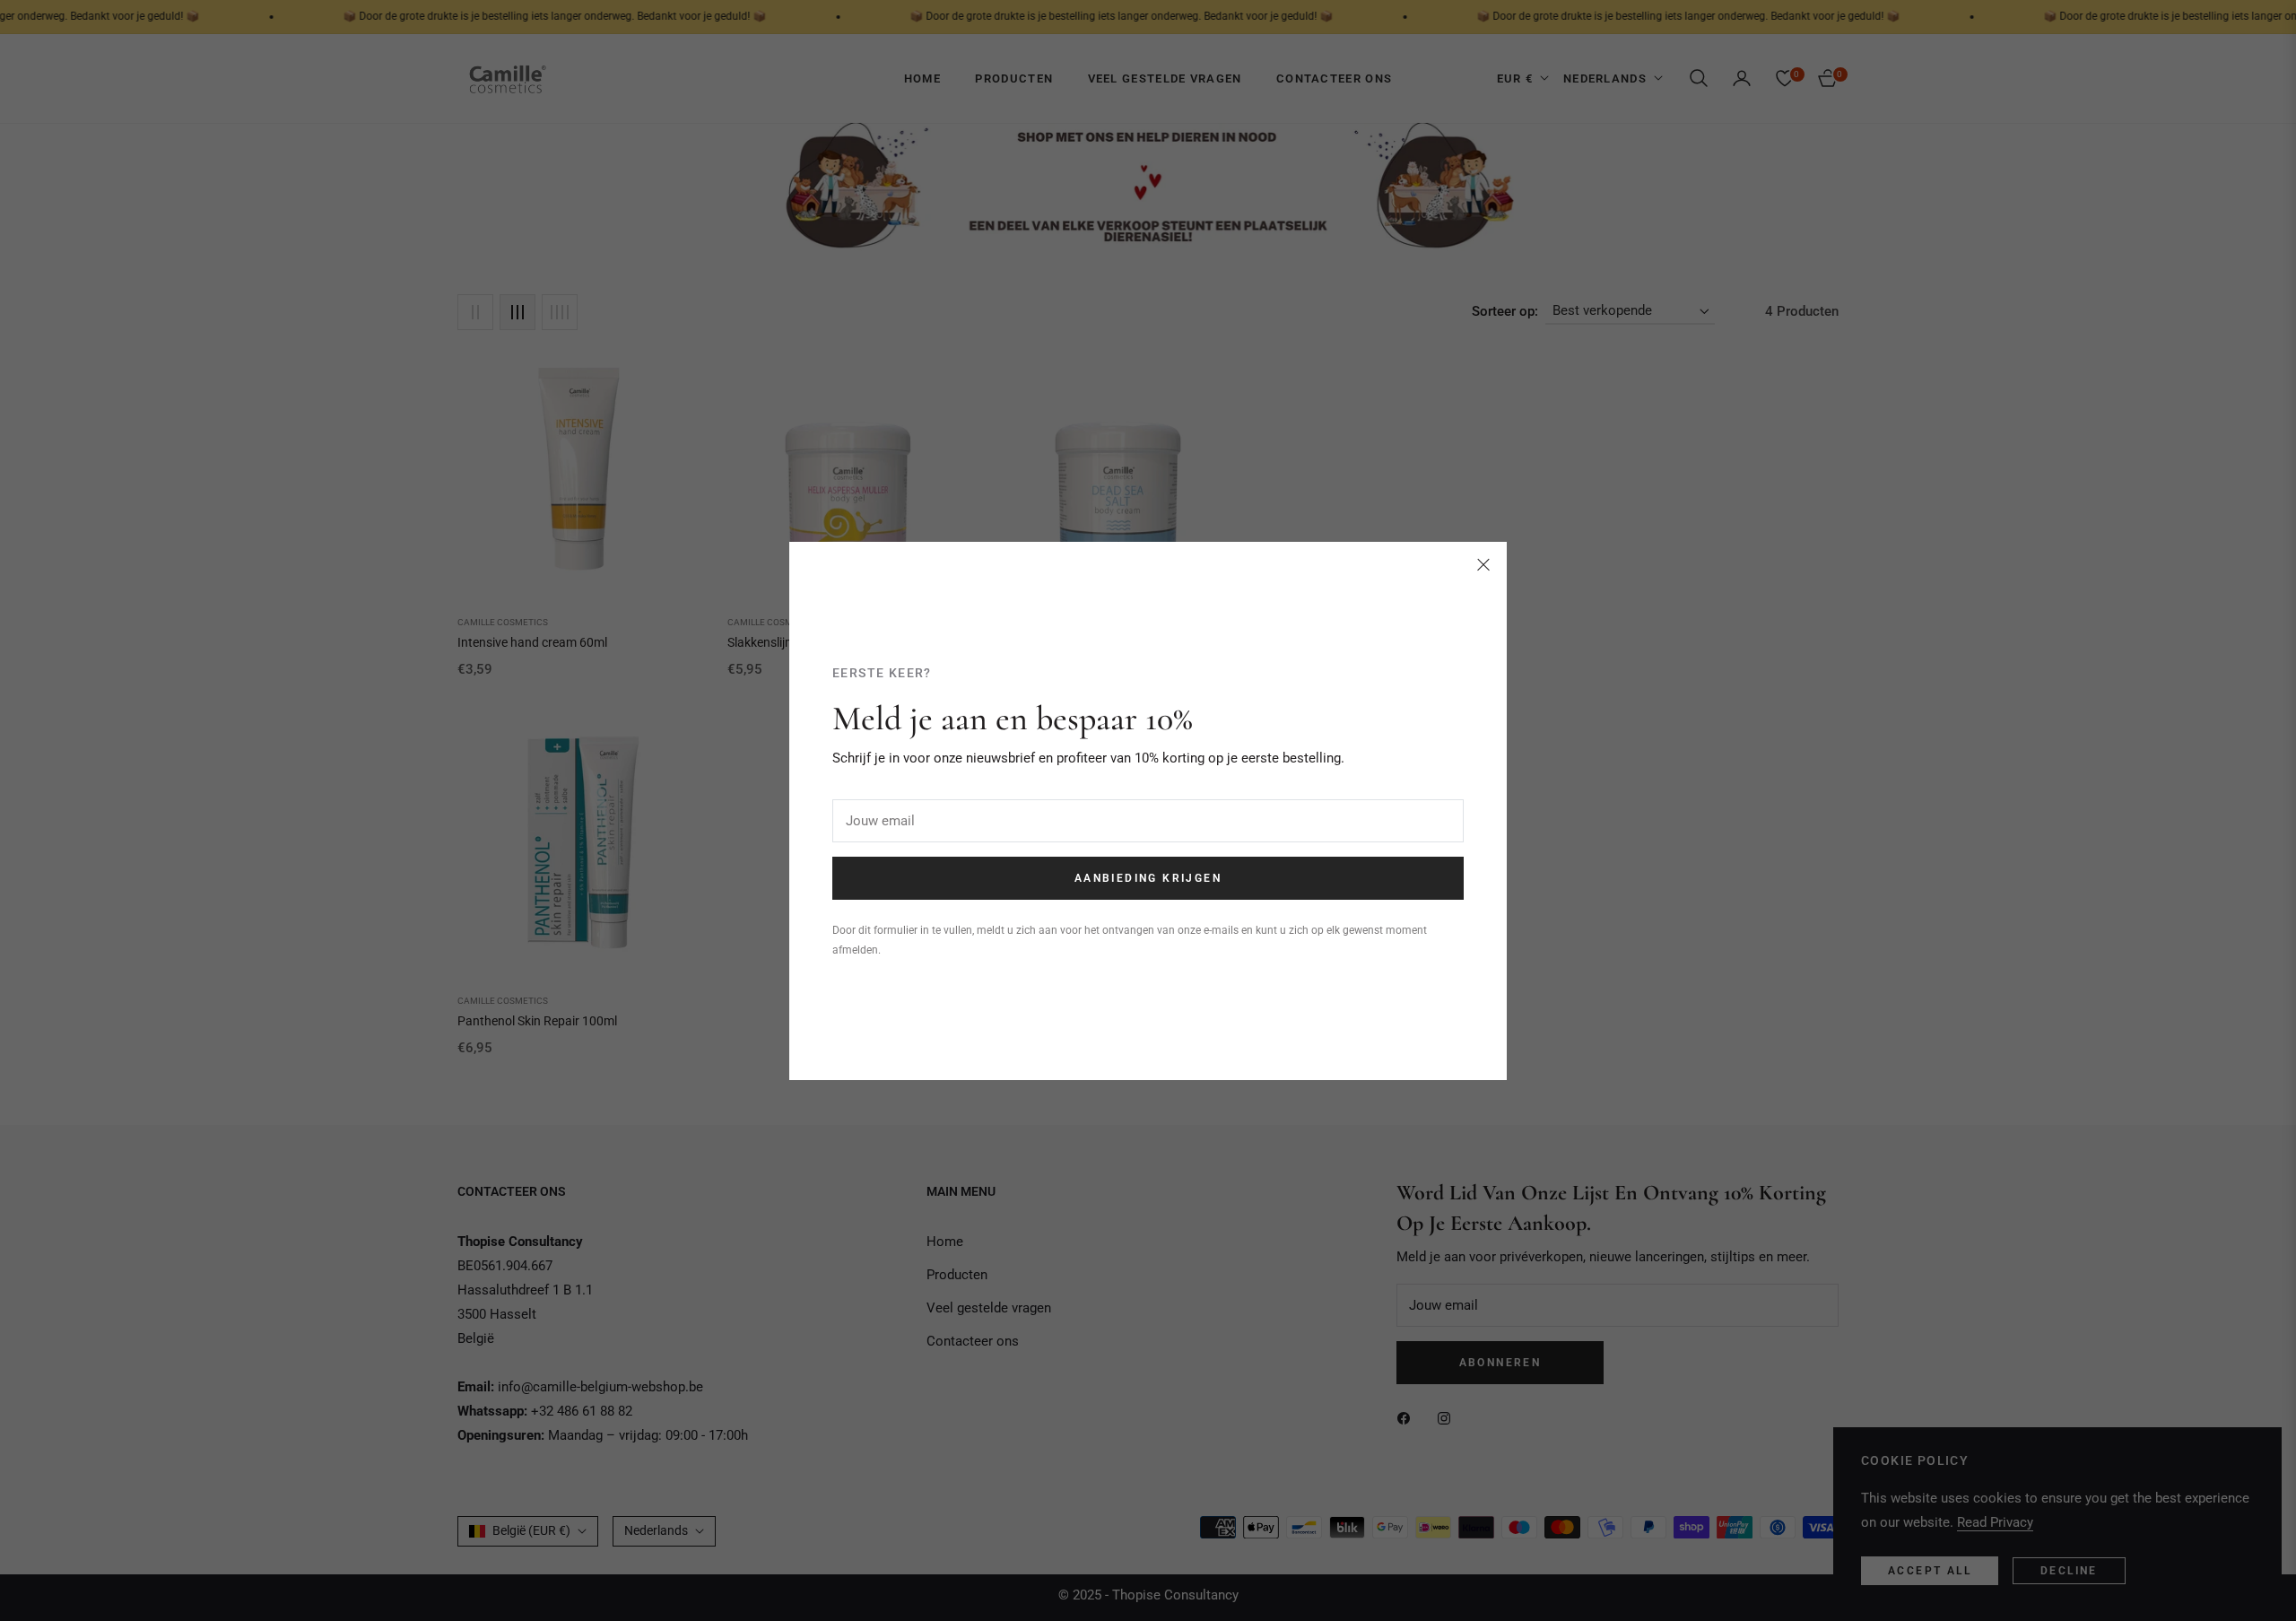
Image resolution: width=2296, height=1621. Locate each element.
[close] (1483, 565)
